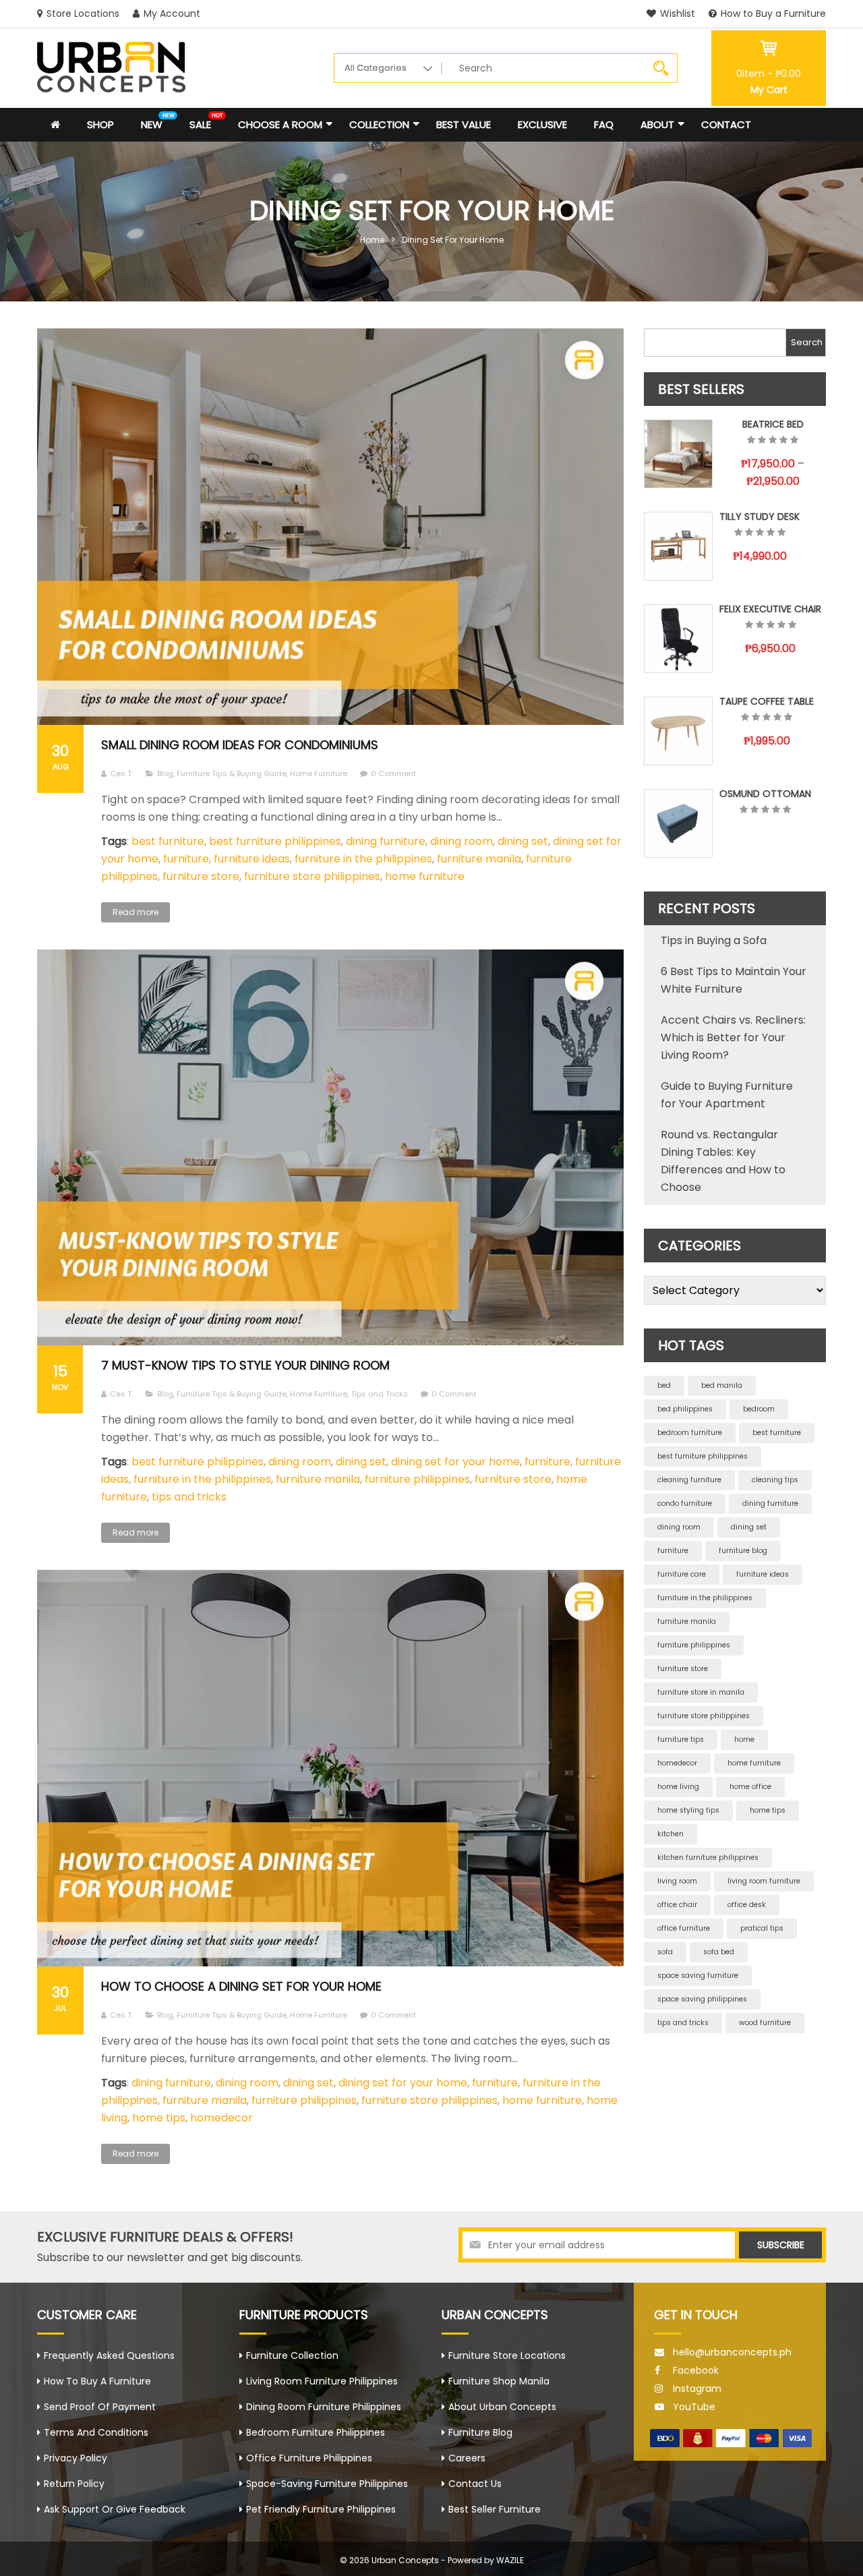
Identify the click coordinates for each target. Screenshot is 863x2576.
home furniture (425, 876)
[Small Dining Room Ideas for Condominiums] (330, 527)
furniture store (201, 876)
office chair (677, 1905)
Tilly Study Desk (760, 517)
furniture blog (743, 1551)
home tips (159, 2118)
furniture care (682, 1574)
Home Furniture (319, 773)
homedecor (221, 2118)
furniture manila (479, 859)
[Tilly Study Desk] (678, 546)
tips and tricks (189, 1497)
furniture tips (681, 1739)
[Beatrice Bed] (678, 454)
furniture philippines (417, 1479)
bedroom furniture (690, 1433)
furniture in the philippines (363, 859)
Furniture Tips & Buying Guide (232, 773)
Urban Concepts (405, 2560)
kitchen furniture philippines (708, 1857)
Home (372, 240)
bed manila (722, 1385)
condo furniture (685, 1503)
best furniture (168, 841)
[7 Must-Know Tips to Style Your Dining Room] (330, 1148)
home (744, 1739)
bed (664, 1385)
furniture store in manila (701, 1692)
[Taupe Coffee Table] (678, 731)
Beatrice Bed (773, 424)
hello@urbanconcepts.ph (732, 2352)
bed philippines (685, 1409)
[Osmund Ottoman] (678, 823)
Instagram (697, 2389)
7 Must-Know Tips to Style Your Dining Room (245, 1365)
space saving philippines (702, 1999)
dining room (462, 841)
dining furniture (386, 841)
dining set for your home (455, 1462)
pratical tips (762, 1928)
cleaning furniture (689, 1480)
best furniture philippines (275, 841)
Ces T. (121, 773)
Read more (136, 912)
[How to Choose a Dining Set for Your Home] (330, 1768)
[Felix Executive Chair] (678, 639)
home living (678, 1787)
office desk (747, 1905)
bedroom (759, 1409)
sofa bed (719, 1952)
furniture (186, 859)
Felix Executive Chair (770, 609)
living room (677, 1881)
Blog (165, 773)
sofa (665, 1952)
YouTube (694, 2407)
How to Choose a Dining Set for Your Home (241, 1986)
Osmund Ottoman (765, 794)
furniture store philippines (312, 876)
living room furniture (764, 1881)
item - (769, 74)
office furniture (684, 1928)
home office (750, 1787)
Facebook (696, 2370)
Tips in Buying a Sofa (714, 940)
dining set (523, 841)
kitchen (671, 1834)
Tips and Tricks (379, 1394)
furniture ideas (252, 859)
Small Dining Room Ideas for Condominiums (240, 745)
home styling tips (688, 1810)
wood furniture (765, 2023)
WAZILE (510, 2560)
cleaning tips (775, 1480)
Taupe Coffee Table (767, 701)
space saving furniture (698, 1975)
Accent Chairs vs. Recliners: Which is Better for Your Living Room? (733, 1037)
